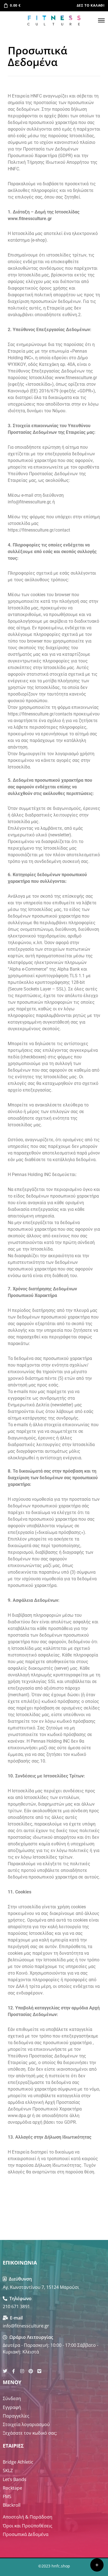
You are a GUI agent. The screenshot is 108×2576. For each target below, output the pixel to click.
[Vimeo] (39, 2371)
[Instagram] (22, 2371)
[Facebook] (14, 2371)
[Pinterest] (31, 2371)
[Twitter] (5, 2371)
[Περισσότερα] (97, 2565)
